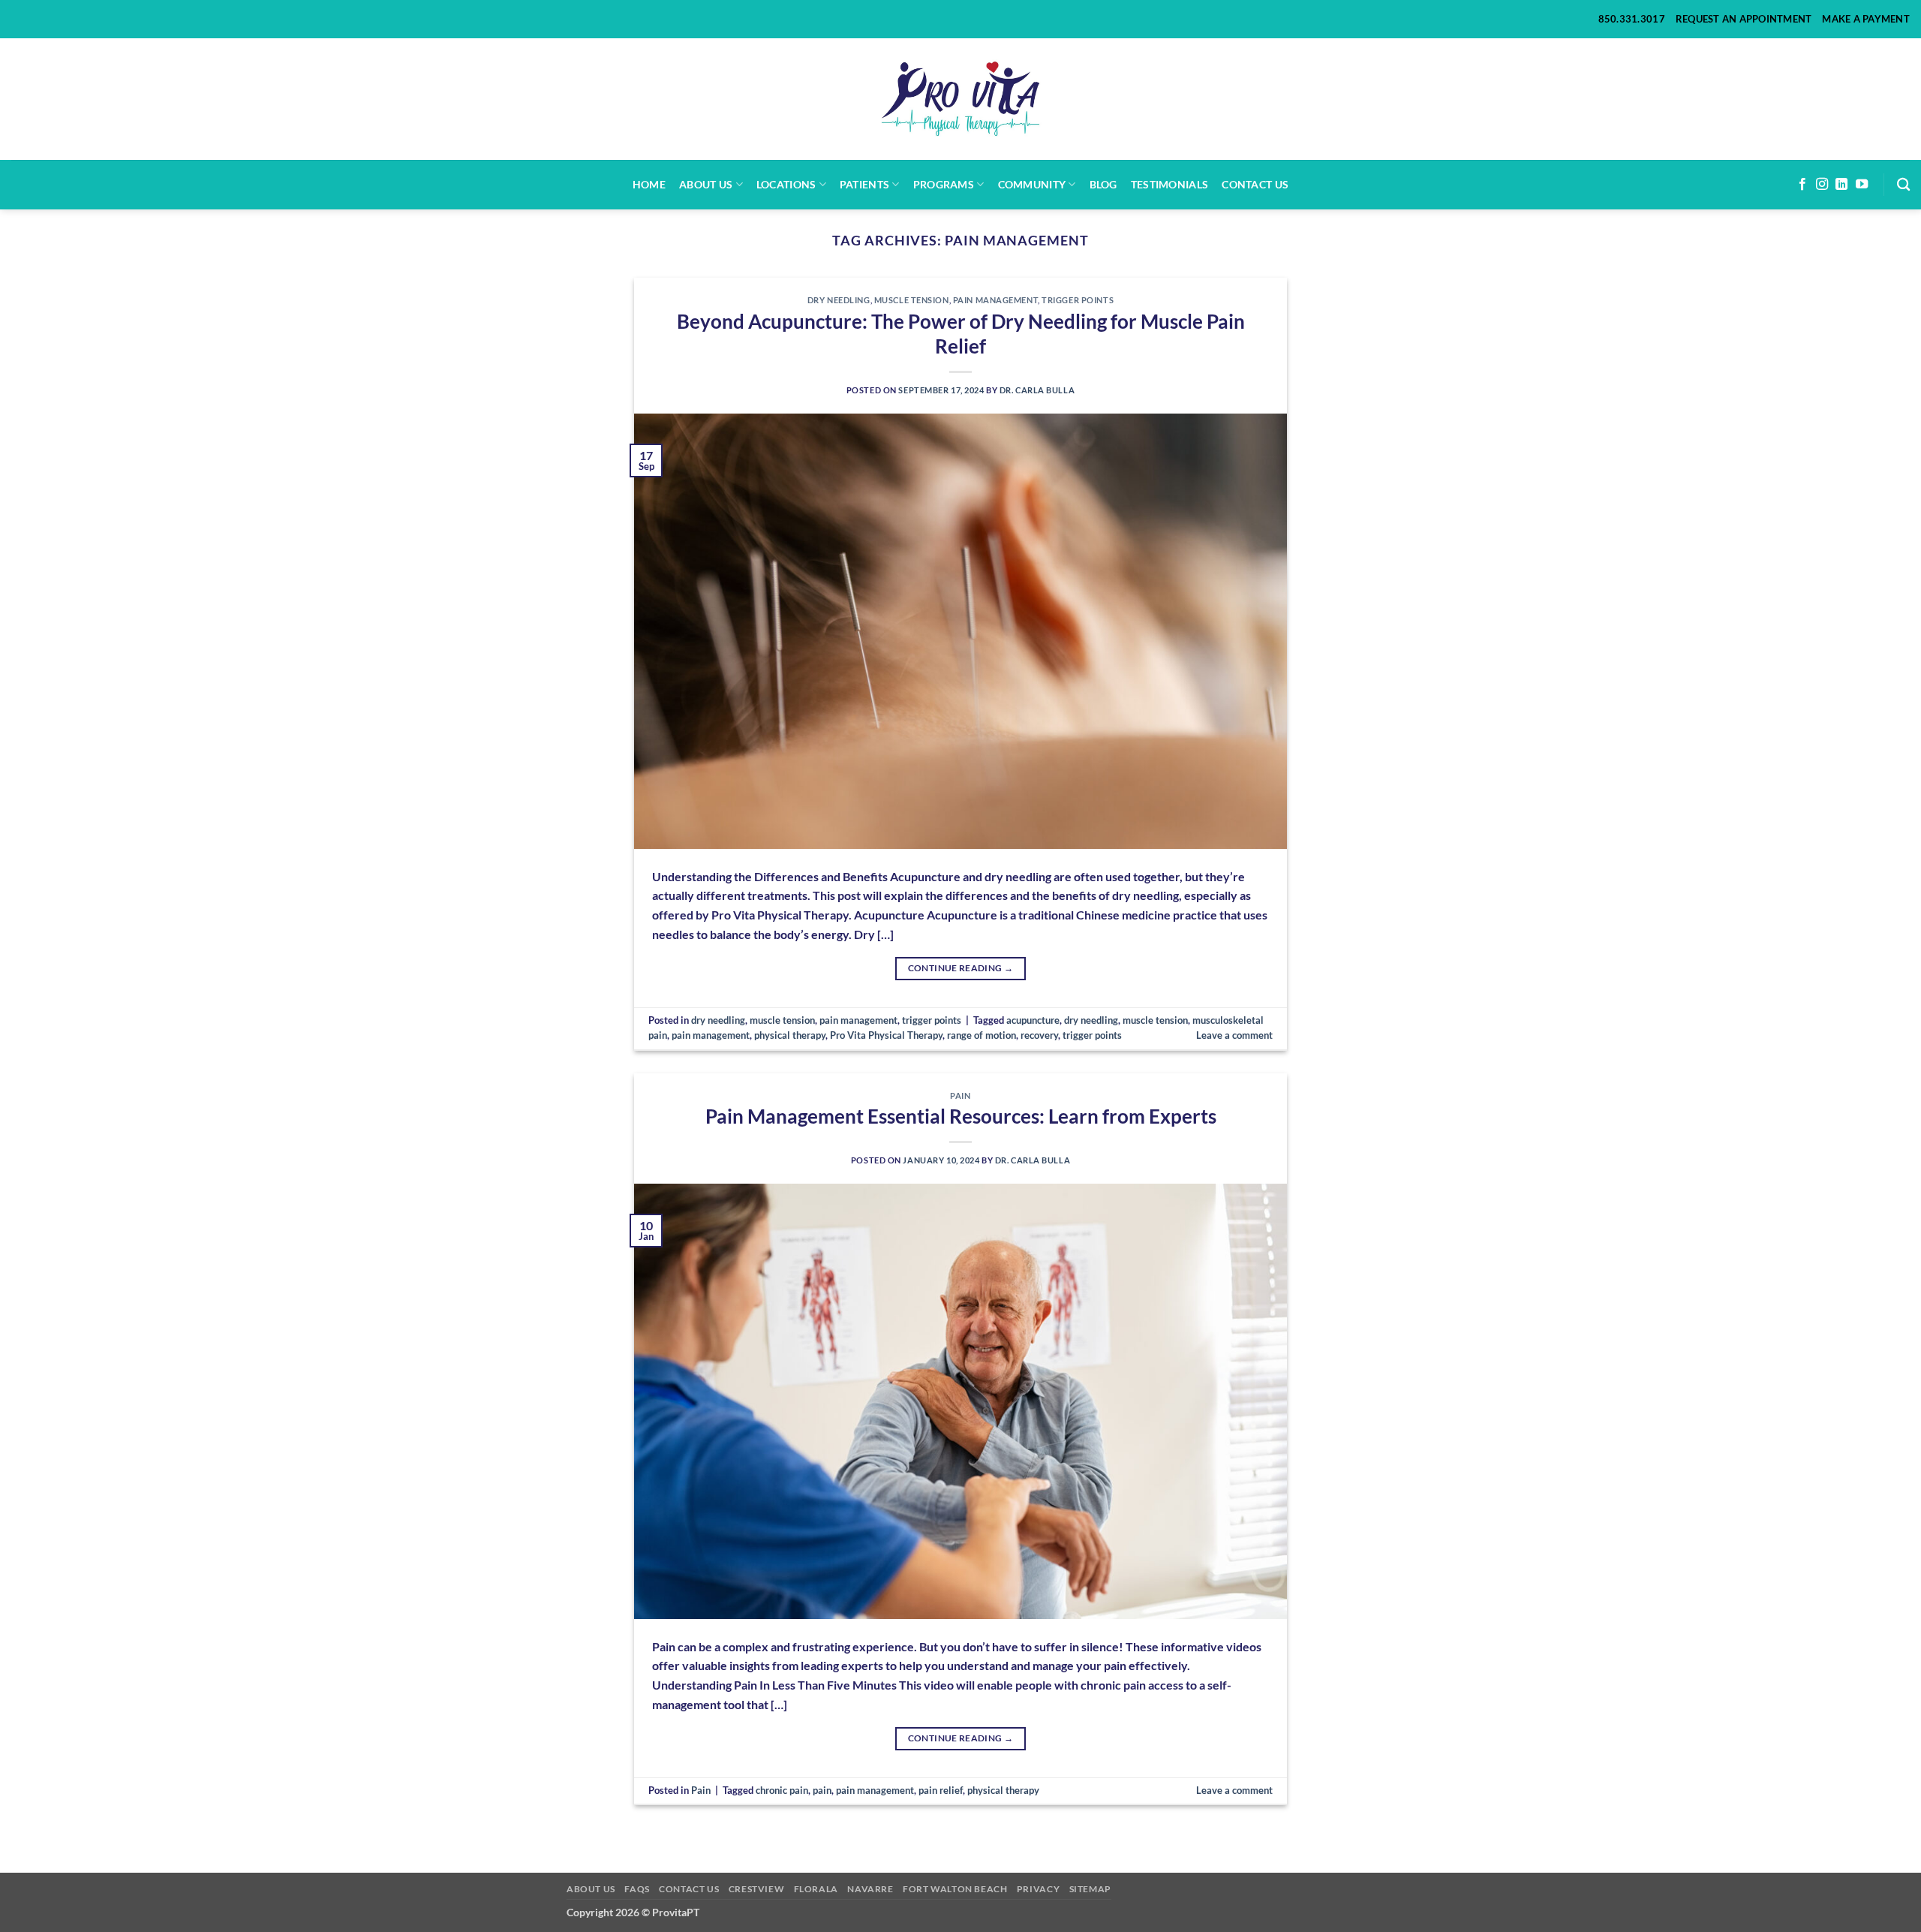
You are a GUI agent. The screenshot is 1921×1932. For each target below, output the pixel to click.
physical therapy (790, 1035)
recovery (1039, 1035)
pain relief (941, 1790)
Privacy (1038, 1889)
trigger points (1078, 300)
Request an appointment (1744, 19)
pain (822, 1790)
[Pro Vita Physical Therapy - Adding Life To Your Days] (961, 99)
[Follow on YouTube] (1862, 185)
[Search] (1903, 185)
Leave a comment (1234, 1035)
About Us (591, 1889)
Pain (960, 1095)
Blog (1103, 184)
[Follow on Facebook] (1802, 185)
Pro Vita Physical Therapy (886, 1035)
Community (1032, 184)
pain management (995, 300)
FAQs (637, 1889)
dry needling (839, 300)
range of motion (982, 1035)
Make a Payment (1866, 19)
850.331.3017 (1632, 19)
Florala (816, 1889)
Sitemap (1090, 1889)
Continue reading (961, 968)
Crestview (757, 1889)
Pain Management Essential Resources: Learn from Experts (961, 1116)
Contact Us (1255, 184)
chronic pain (782, 1790)
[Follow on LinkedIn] (1841, 185)
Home (649, 184)
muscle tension (912, 300)
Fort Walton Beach (955, 1889)
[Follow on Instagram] (1822, 185)
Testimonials (1169, 184)
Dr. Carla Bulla (1037, 390)
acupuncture (1033, 1020)
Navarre (870, 1889)
